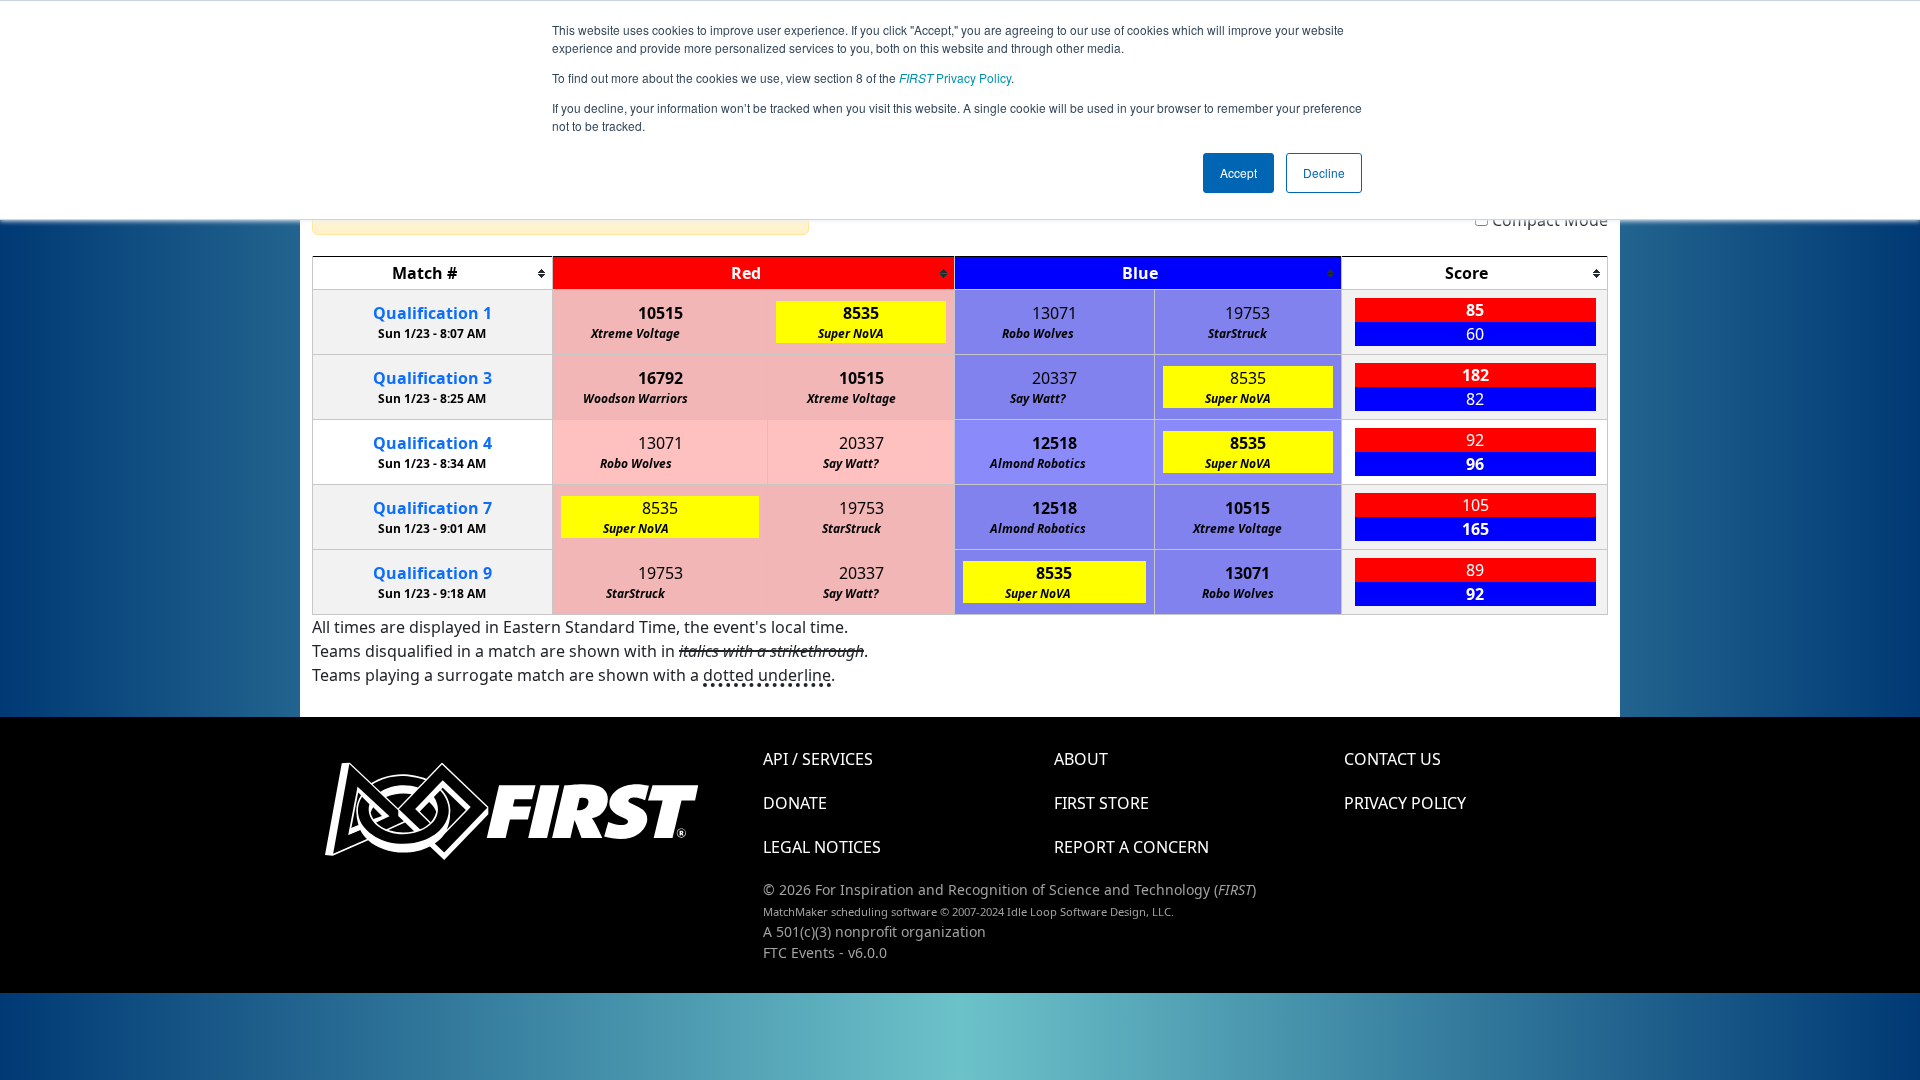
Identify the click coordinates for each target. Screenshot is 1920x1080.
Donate (795, 803)
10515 (660, 313)
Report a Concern (1131, 847)
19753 (1247, 313)
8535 (861, 313)
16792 (660, 378)
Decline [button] (1324, 172)
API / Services (818, 759)
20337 (1054, 378)
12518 (1054, 443)
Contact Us (1392, 759)
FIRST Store (1101, 803)
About (1081, 759)
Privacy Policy (955, 77)
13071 (1054, 313)
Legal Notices (822, 847)
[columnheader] (433, 273)
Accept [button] (1238, 172)
